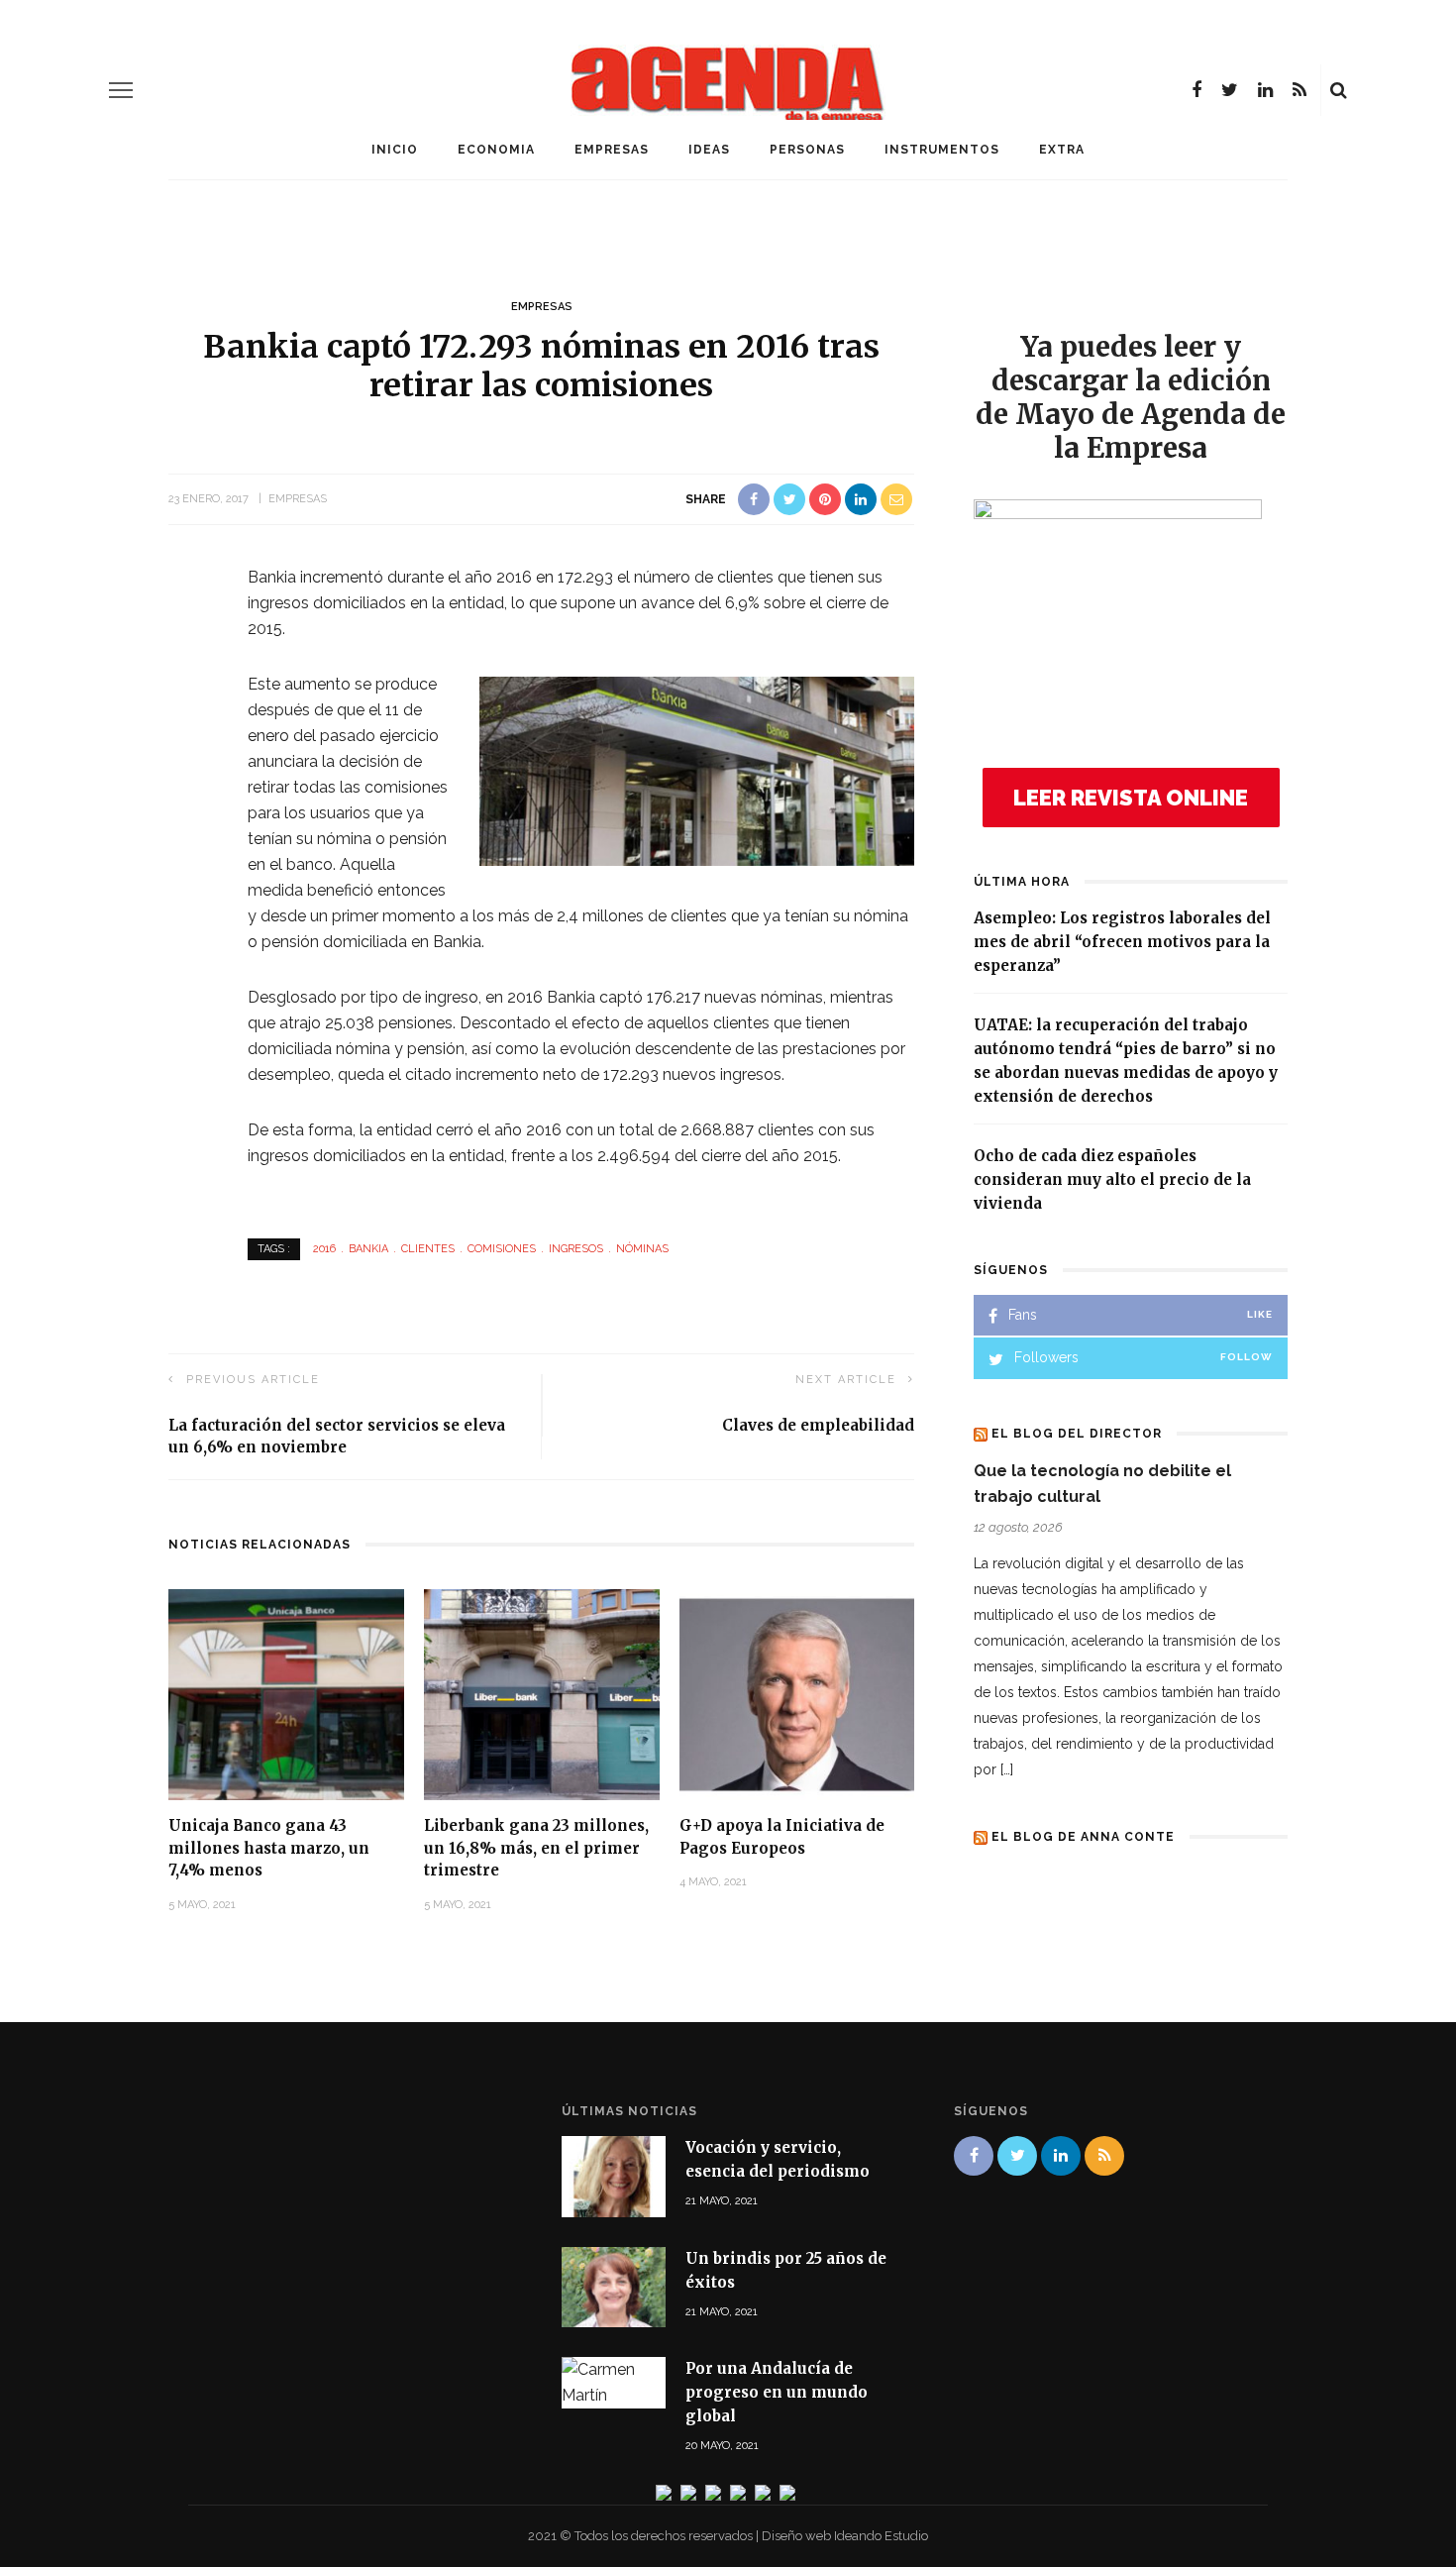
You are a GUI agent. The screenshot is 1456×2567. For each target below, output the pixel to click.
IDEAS (709, 150)
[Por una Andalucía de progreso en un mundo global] (614, 2381)
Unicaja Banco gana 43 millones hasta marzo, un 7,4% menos (269, 1848)
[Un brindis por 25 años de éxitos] (614, 2285)
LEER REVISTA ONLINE (1131, 798)
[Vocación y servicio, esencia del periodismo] (614, 2175)
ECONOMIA (496, 150)
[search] (1339, 90)
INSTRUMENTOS (942, 150)
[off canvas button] (121, 90)
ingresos (576, 1249)
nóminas (642, 1249)
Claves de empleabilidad (818, 1425)
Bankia (368, 1249)
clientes (428, 1249)
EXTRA (1062, 150)
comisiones (502, 1249)
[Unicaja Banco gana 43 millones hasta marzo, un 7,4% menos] (286, 1694)
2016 (324, 1249)
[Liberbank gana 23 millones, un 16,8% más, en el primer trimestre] (542, 1694)
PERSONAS (807, 150)
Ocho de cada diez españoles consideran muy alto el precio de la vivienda (1112, 1179)
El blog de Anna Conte (1083, 1837)
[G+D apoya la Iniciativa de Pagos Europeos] (797, 1694)
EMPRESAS (612, 150)
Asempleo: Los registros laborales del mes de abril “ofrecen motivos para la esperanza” (1122, 942)
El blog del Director (1077, 1434)
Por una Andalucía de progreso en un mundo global (777, 2392)
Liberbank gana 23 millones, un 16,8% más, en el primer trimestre (536, 1848)
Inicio (395, 150)
